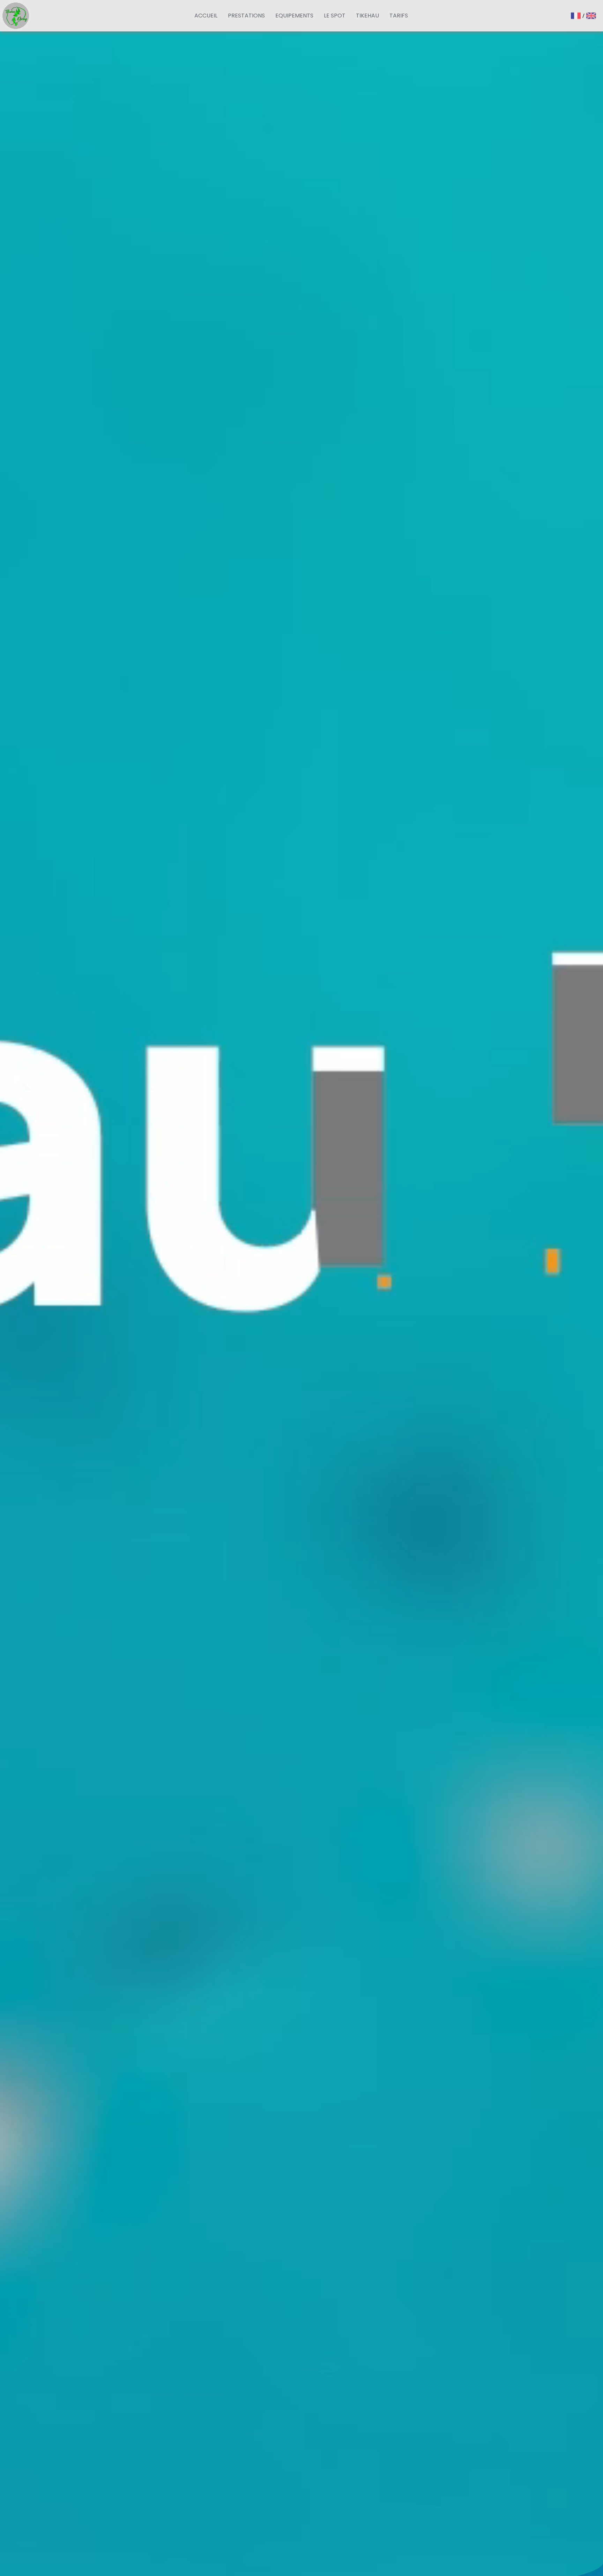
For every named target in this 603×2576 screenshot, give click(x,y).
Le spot (335, 16)
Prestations (246, 16)
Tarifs (399, 16)
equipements (294, 16)
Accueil (206, 16)
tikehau (367, 16)
